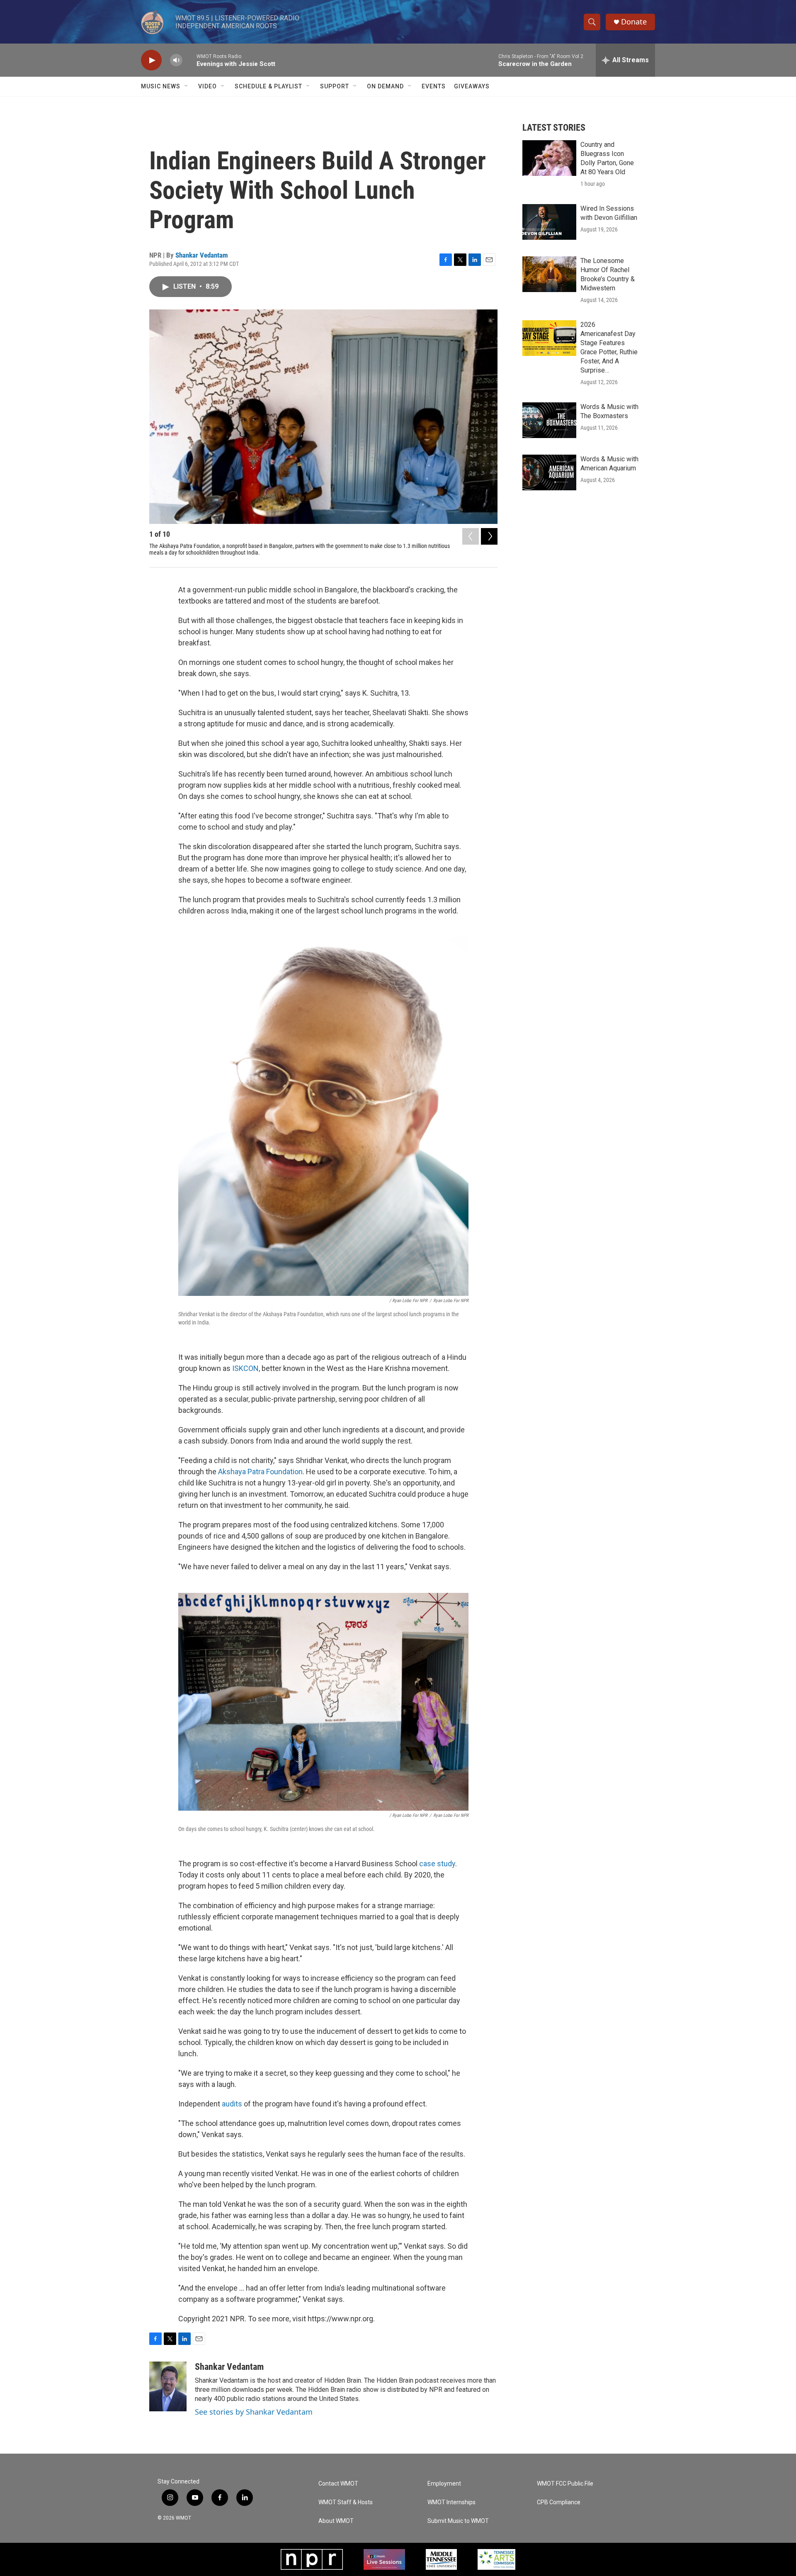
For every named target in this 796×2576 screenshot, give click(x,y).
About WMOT (336, 2521)
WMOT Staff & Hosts (346, 2502)
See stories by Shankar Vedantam (254, 2412)
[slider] (189, 60)
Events (434, 86)
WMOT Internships (451, 2502)
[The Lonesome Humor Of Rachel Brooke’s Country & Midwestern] (549, 274)
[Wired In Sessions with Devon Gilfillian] (549, 222)
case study (437, 1864)
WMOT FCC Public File (565, 2484)
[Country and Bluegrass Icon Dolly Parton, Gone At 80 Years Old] (549, 158)
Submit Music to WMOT (458, 2521)
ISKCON (245, 1368)
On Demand (385, 86)
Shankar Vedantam (202, 255)
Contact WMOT (338, 2484)
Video (207, 86)
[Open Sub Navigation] (187, 86)
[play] (151, 60)
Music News (161, 86)
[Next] (489, 536)
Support (335, 86)
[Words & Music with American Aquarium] (549, 472)
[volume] (176, 60)
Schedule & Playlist (268, 86)
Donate (634, 22)
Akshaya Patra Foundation (260, 1472)
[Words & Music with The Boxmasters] (549, 420)
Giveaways (472, 86)
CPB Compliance (559, 2502)
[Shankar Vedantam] (168, 2386)
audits (232, 2104)
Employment (444, 2484)
